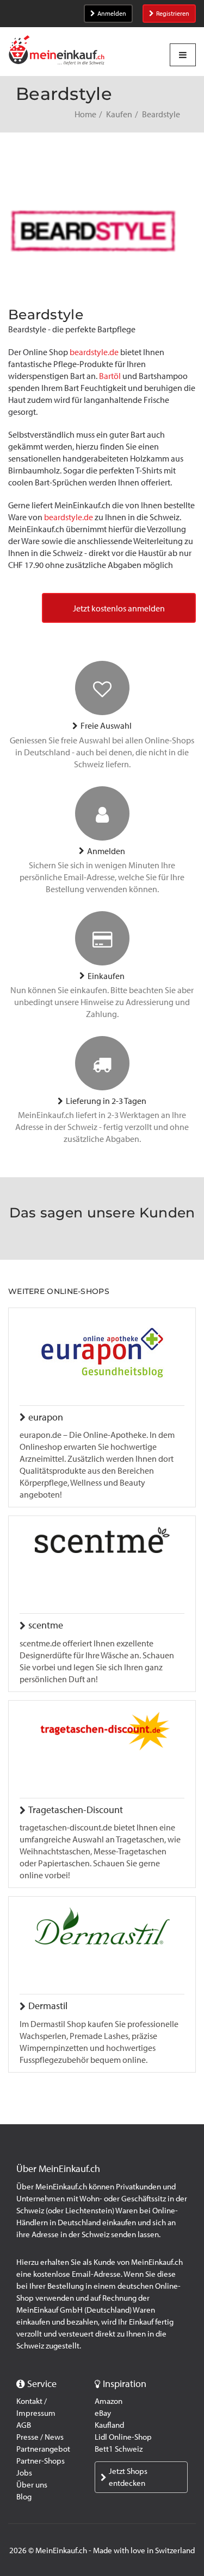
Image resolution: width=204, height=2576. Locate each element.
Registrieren (173, 14)
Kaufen (119, 114)
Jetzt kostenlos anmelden (119, 608)
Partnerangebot (43, 2449)
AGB (24, 2425)
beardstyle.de (94, 352)
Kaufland (109, 2425)
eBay (103, 2413)
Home (85, 114)
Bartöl (110, 376)
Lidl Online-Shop (123, 2437)
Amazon (109, 2401)
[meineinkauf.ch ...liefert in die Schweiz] (57, 51)
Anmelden (112, 14)
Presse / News (40, 2437)
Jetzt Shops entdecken (128, 2477)
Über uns (32, 2485)
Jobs (24, 2473)
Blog (24, 2497)
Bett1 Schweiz (119, 2449)
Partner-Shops (41, 2461)
